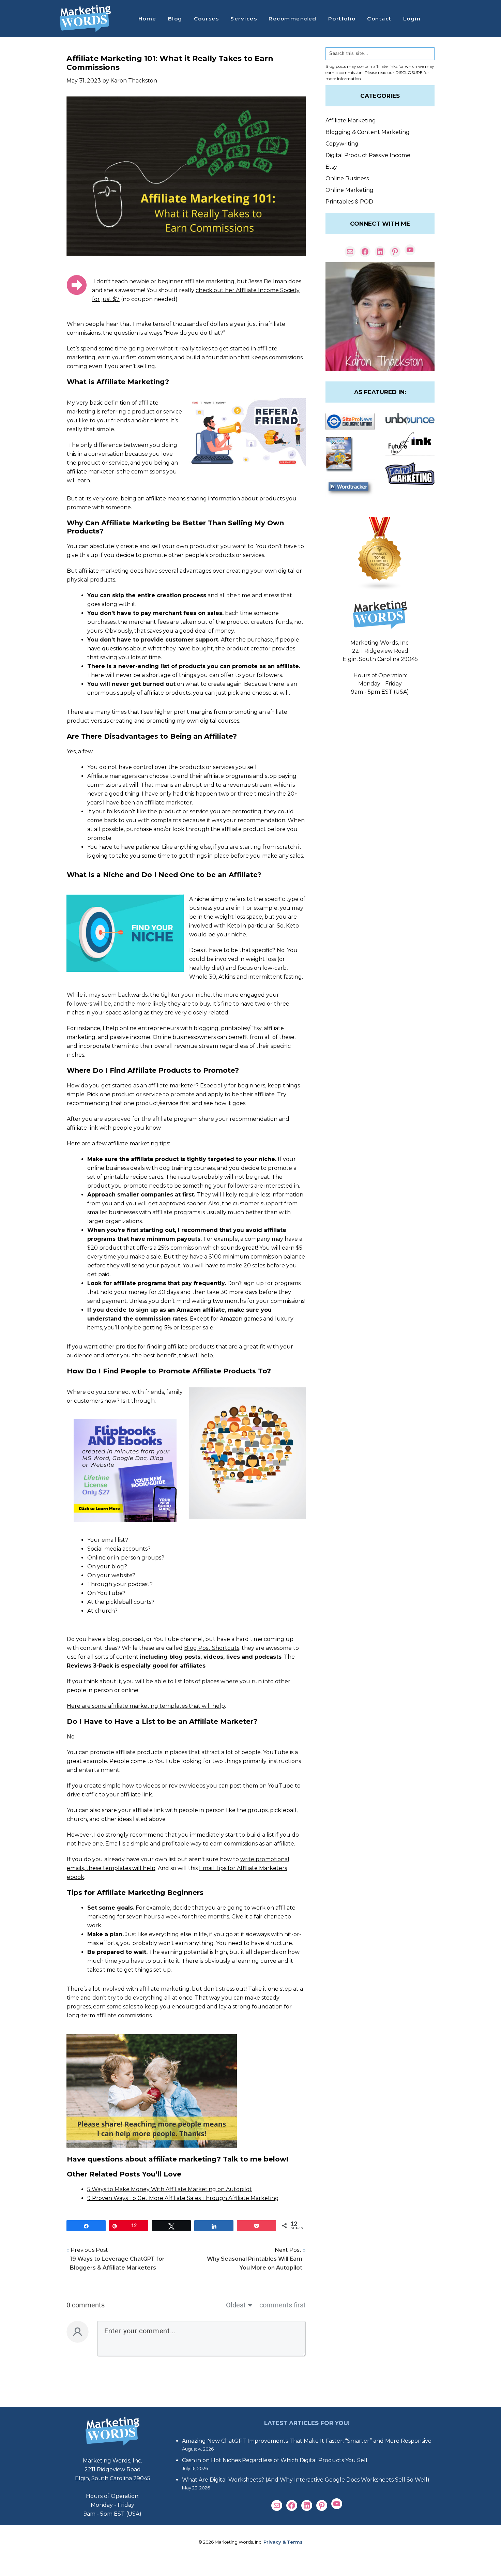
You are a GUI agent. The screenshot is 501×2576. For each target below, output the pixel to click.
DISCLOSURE (409, 72)
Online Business (347, 178)
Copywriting (342, 144)
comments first (283, 2305)
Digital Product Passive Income (368, 155)
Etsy (331, 167)
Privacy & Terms (283, 2542)
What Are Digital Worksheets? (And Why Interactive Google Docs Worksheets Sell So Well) (306, 2480)
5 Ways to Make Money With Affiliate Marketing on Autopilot (170, 2189)
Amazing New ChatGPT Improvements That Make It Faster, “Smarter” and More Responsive (307, 2441)
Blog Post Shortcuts (212, 1648)
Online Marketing (350, 190)
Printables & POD (349, 202)
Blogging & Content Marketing (368, 132)
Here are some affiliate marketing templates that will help (146, 1706)
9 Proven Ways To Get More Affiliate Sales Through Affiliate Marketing (183, 2198)
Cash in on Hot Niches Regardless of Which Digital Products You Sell (275, 2460)
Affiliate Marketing (351, 120)
